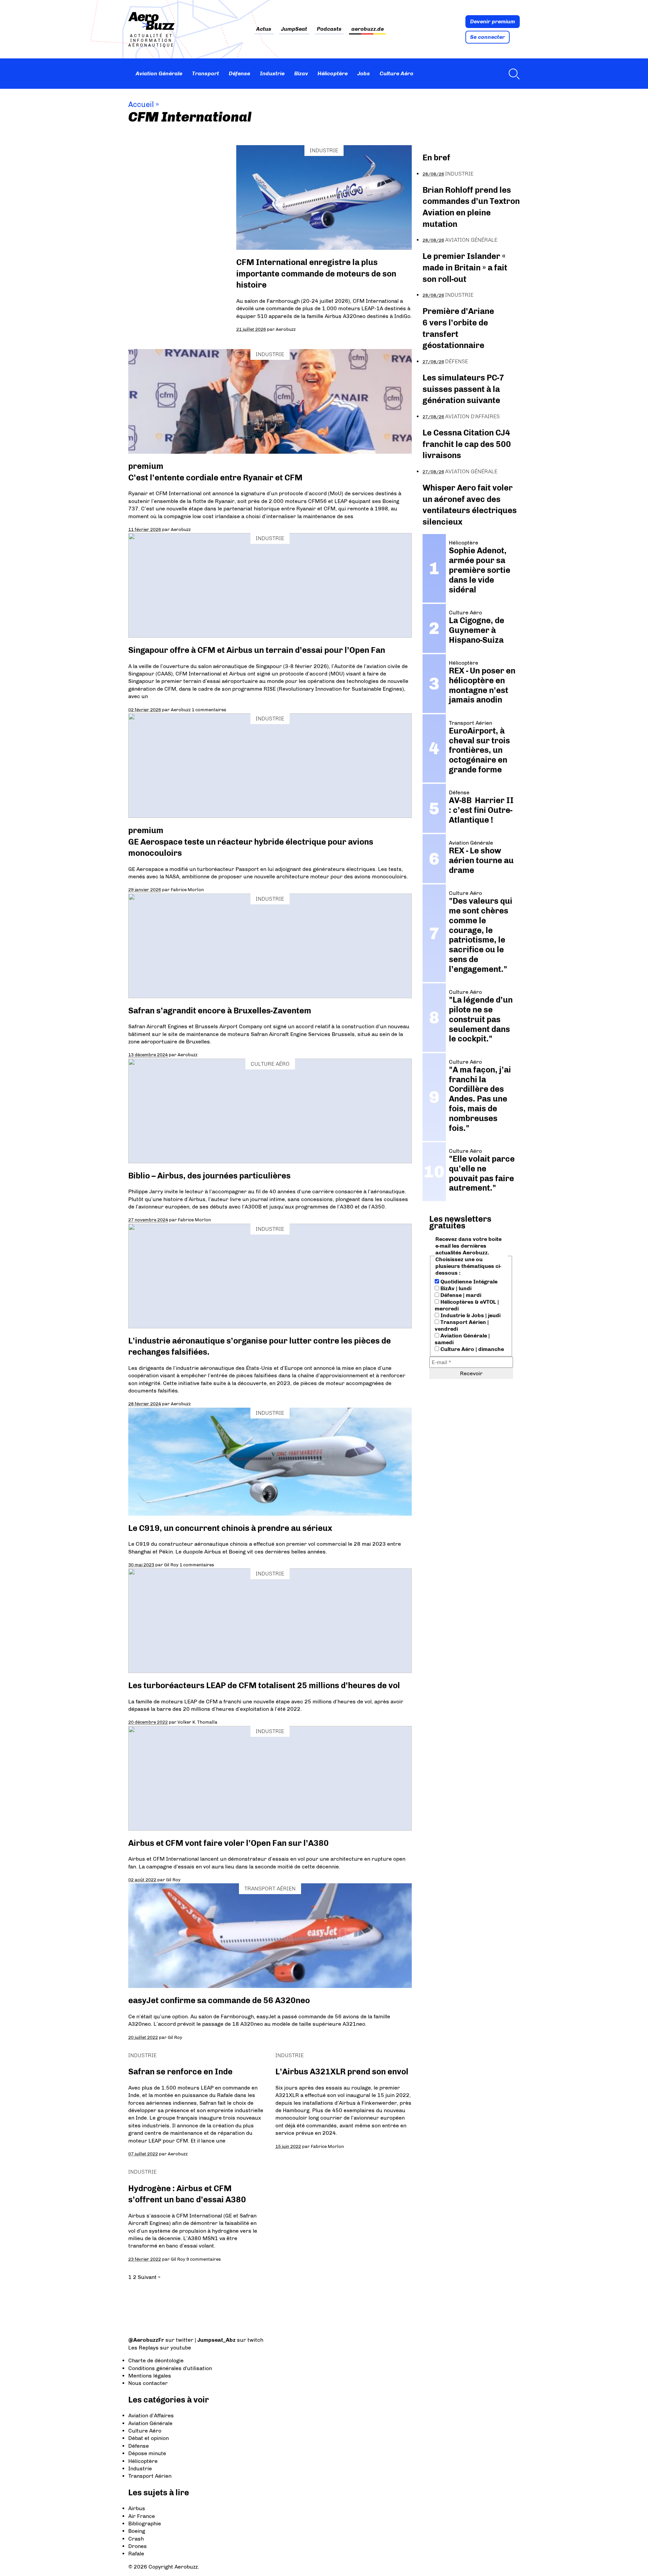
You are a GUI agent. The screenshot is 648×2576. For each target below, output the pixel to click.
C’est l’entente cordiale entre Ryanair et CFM (215, 477)
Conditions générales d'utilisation (170, 2368)
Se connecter (488, 37)
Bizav (301, 73)
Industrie (272, 73)
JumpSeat (294, 29)
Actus (264, 29)
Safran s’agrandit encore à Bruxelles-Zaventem (220, 1011)
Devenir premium (493, 21)
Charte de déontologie (156, 2360)
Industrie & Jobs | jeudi (470, 1315)
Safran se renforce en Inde (180, 2072)
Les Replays (143, 2348)
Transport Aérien (270, 1889)
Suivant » (149, 2277)
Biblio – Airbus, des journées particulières (209, 1176)
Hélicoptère (333, 73)
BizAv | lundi (455, 1288)
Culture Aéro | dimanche (471, 1349)
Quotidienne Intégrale (468, 1282)
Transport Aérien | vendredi (462, 1325)
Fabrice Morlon (187, 889)
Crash (136, 2539)
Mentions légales (150, 2376)
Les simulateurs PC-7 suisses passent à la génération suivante (463, 389)
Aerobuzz (286, 329)
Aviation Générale (159, 73)
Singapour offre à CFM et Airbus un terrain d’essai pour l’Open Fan (257, 650)
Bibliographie (145, 2524)
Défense (239, 73)
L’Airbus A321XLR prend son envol (342, 2072)
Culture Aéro (397, 73)
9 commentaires (204, 2259)
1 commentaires (209, 710)
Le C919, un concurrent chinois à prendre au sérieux (230, 1528)
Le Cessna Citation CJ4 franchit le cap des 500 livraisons (467, 444)
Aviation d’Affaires (151, 2415)
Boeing (137, 2531)
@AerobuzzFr (146, 2340)
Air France (142, 2516)
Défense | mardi (460, 1295)
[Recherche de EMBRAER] (512, 74)
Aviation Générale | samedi (462, 1339)
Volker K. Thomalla (197, 1722)
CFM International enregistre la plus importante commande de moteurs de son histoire (316, 273)
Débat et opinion (148, 2438)
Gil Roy (171, 1565)
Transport (206, 73)
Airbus (137, 2508)
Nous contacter (148, 2383)
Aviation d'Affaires (473, 416)
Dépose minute (147, 2453)
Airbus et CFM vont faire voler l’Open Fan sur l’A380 (228, 1843)
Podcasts (329, 29)
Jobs (364, 73)
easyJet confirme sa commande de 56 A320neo (219, 2000)
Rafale (136, 2554)
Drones (138, 2546)
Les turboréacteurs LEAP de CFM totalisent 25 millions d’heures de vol (264, 1685)
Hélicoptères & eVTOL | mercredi (467, 1305)
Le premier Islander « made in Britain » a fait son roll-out (465, 267)
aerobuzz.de (368, 29)
